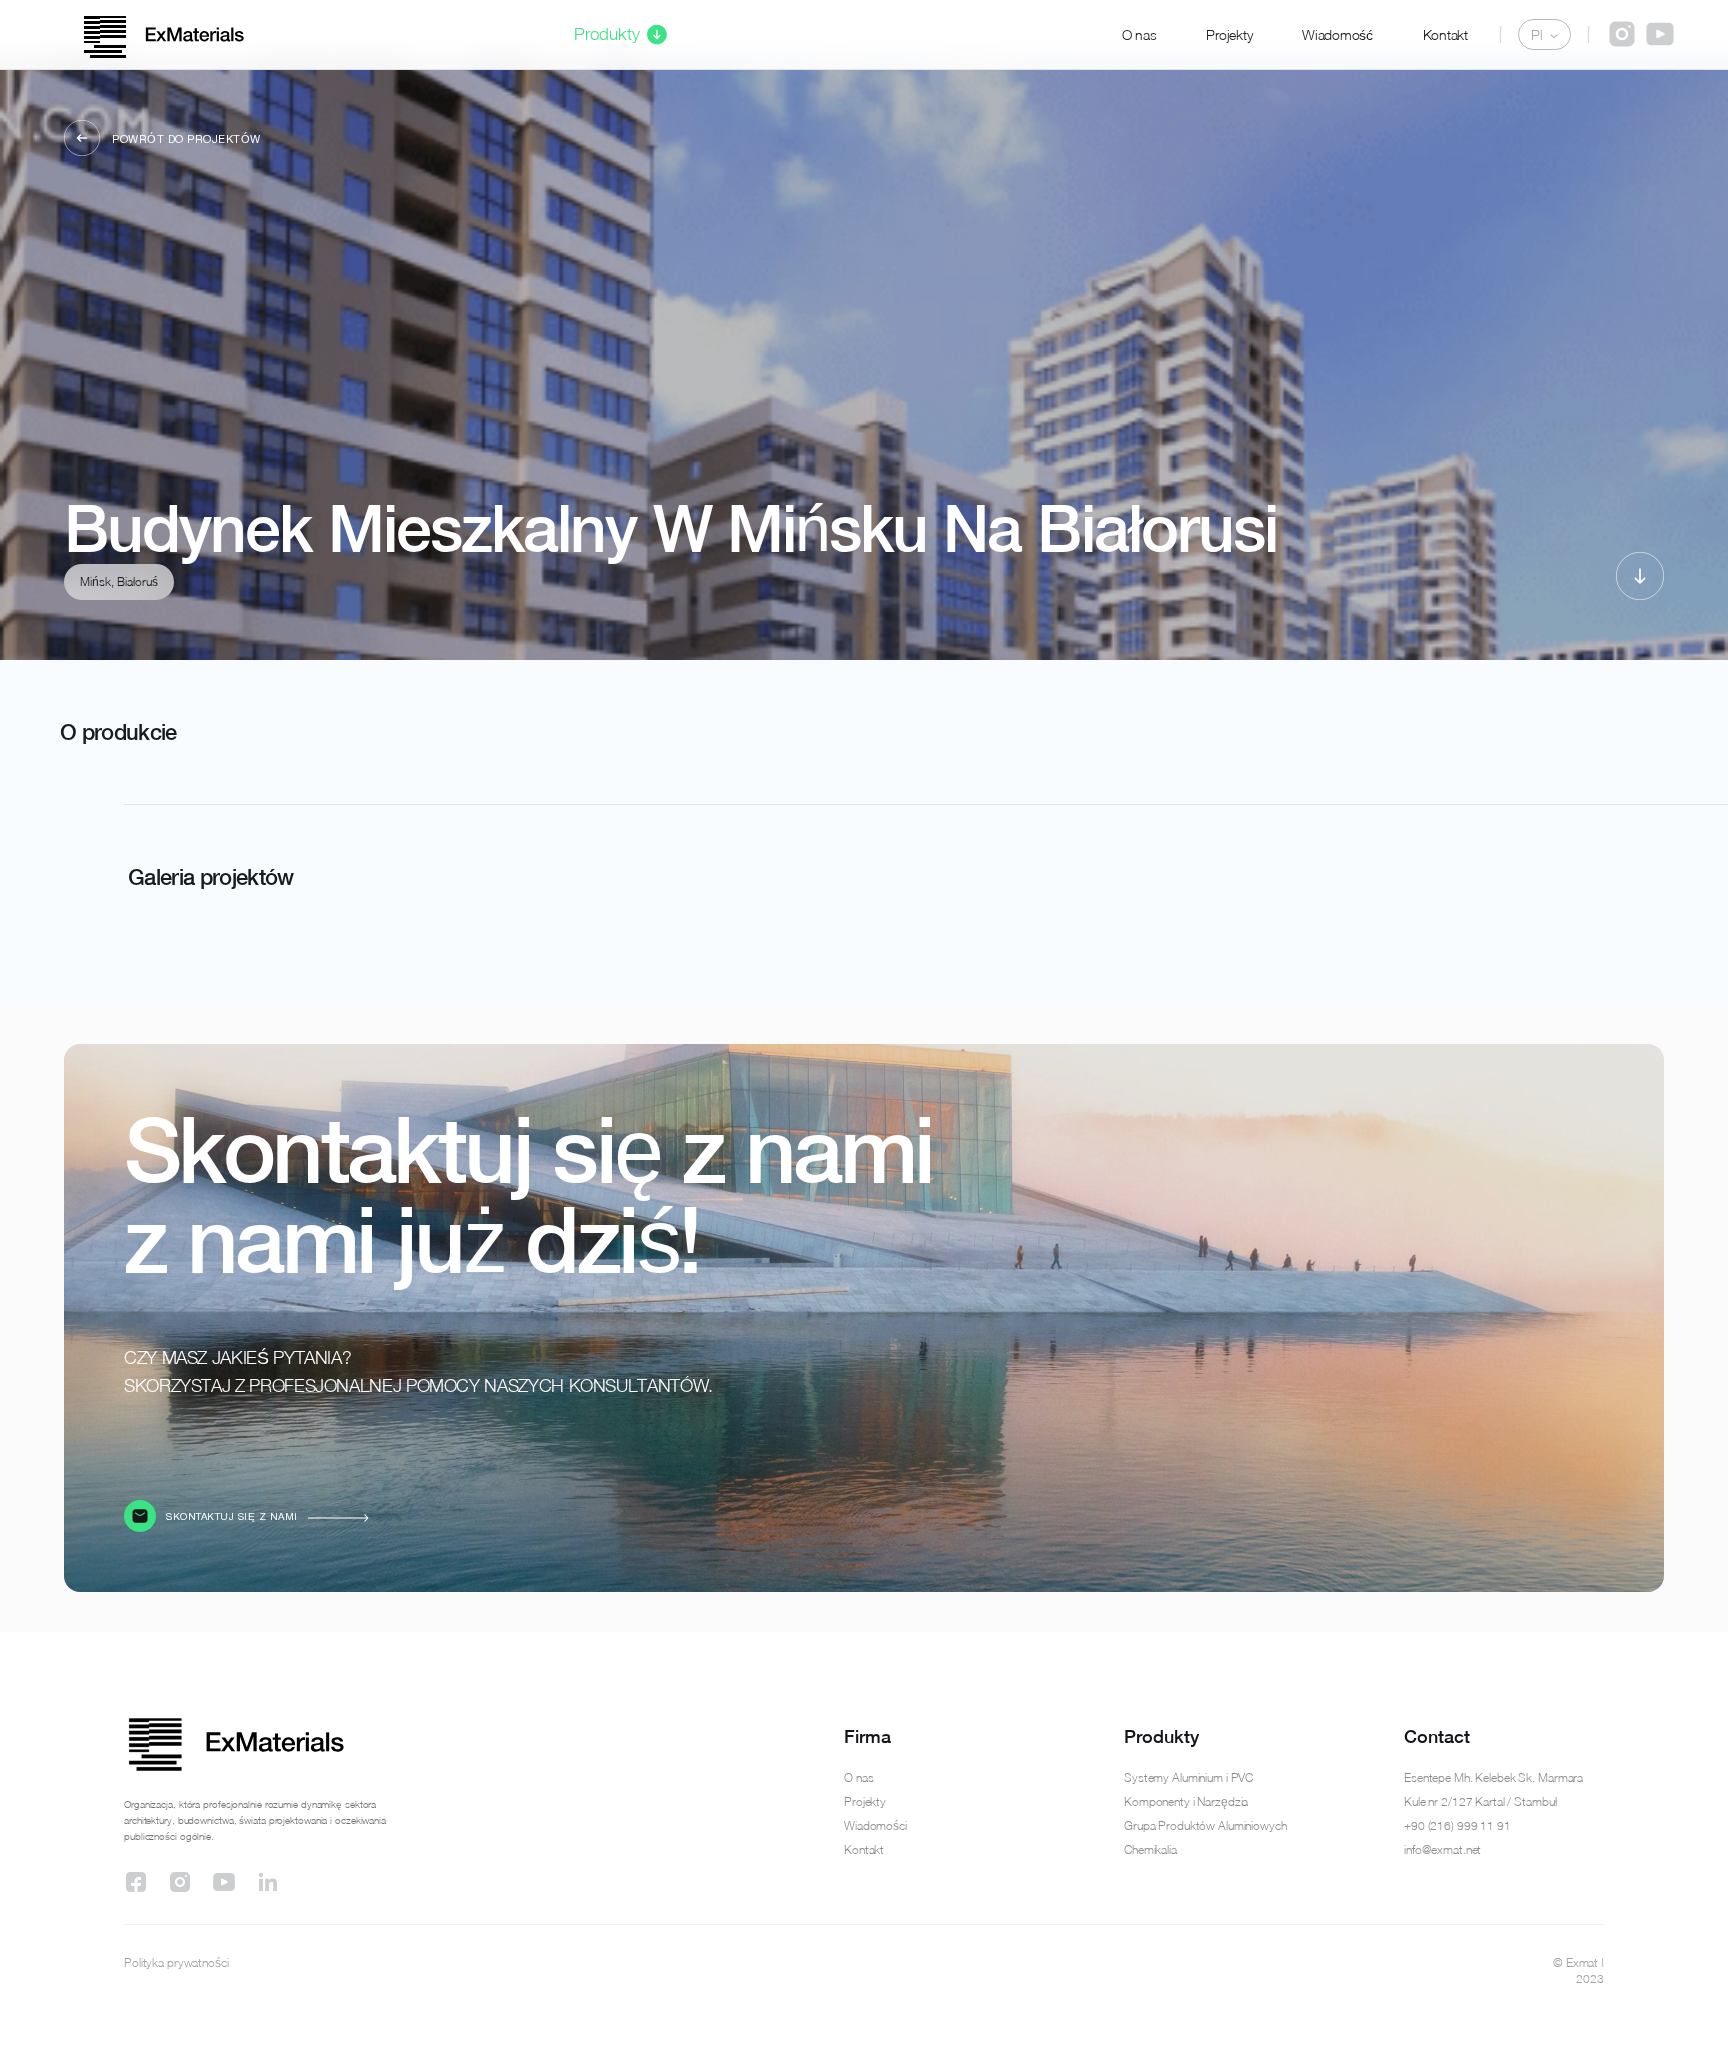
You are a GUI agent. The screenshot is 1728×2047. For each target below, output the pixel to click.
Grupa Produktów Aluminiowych (1205, 1825)
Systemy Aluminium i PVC (1188, 1777)
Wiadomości (875, 1825)
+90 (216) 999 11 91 (1457, 1825)
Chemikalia (1150, 1849)
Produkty (607, 34)
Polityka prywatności (176, 1962)
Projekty (1229, 34)
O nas (1139, 34)
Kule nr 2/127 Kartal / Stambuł (1480, 1801)
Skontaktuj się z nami (232, 1517)
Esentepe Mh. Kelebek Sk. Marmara (1493, 1777)
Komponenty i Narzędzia (1186, 1801)
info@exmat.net (1442, 1849)
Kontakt (1445, 34)
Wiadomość (1337, 34)
